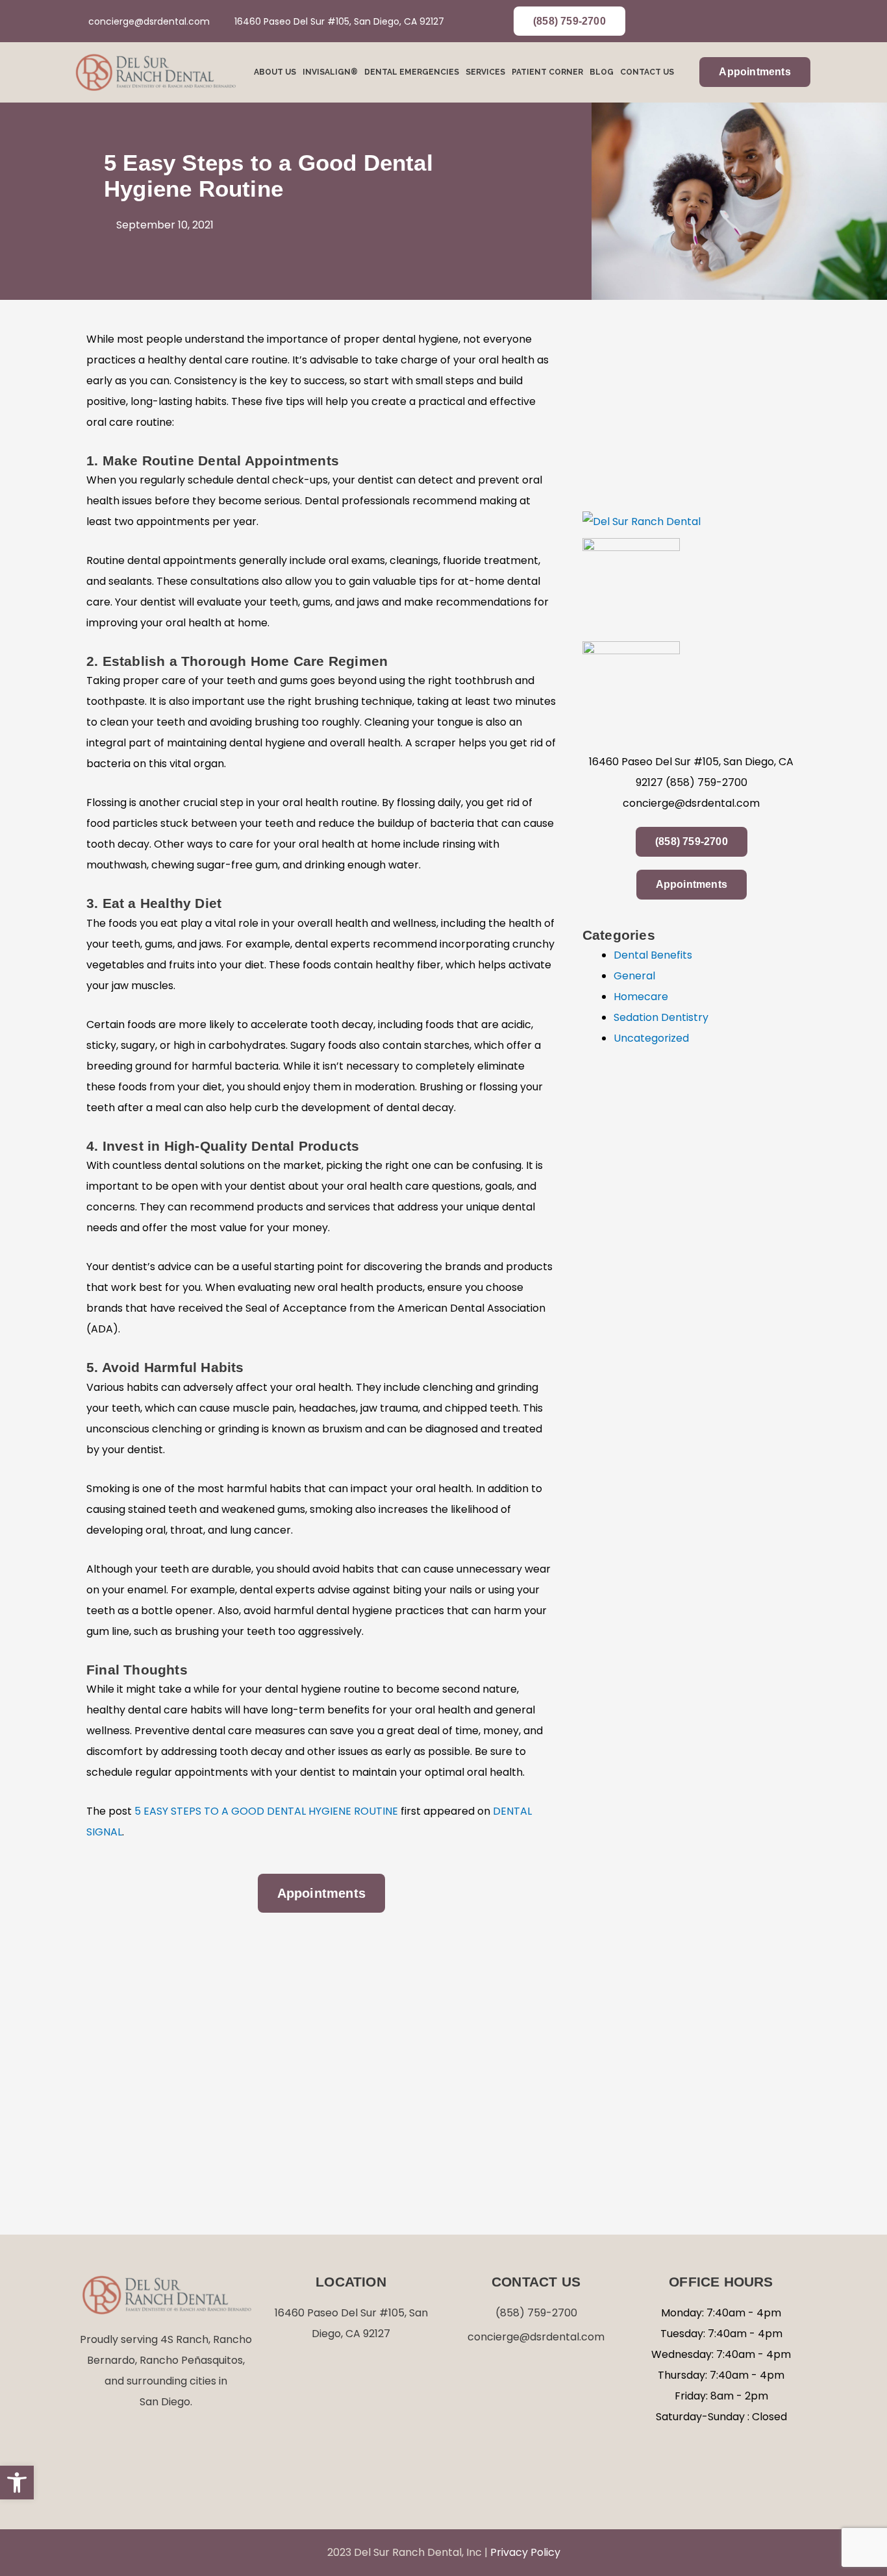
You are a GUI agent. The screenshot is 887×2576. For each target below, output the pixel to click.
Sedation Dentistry (661, 1017)
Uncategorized (651, 1038)
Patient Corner (547, 72)
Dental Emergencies (412, 72)
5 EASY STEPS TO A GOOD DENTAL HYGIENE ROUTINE (266, 1811)
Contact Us (647, 72)
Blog (602, 72)
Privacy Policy (525, 2552)
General (634, 976)
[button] (17, 2483)
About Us (275, 72)
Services (485, 72)
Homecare (641, 997)
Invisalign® (330, 72)
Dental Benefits (653, 955)
